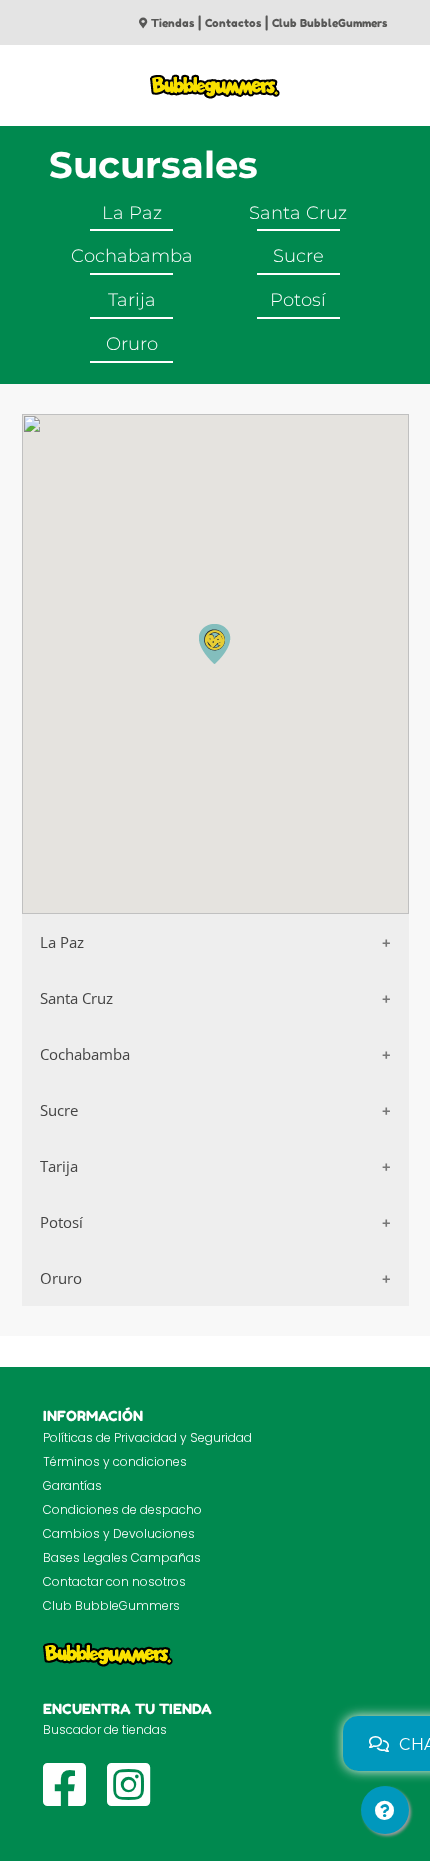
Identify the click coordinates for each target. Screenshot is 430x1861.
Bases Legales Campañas (122, 1557)
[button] (215, 644)
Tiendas (172, 23)
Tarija (132, 300)
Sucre (298, 256)
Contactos (233, 23)
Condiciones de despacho (122, 1509)
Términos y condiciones (115, 1461)
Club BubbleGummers (329, 23)
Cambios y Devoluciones (119, 1533)
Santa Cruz (298, 213)
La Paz (132, 213)
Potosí (298, 300)
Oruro (132, 344)
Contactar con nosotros (114, 1581)
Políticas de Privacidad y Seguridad (147, 1437)
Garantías (72, 1485)
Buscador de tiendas (105, 1729)
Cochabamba (132, 256)
